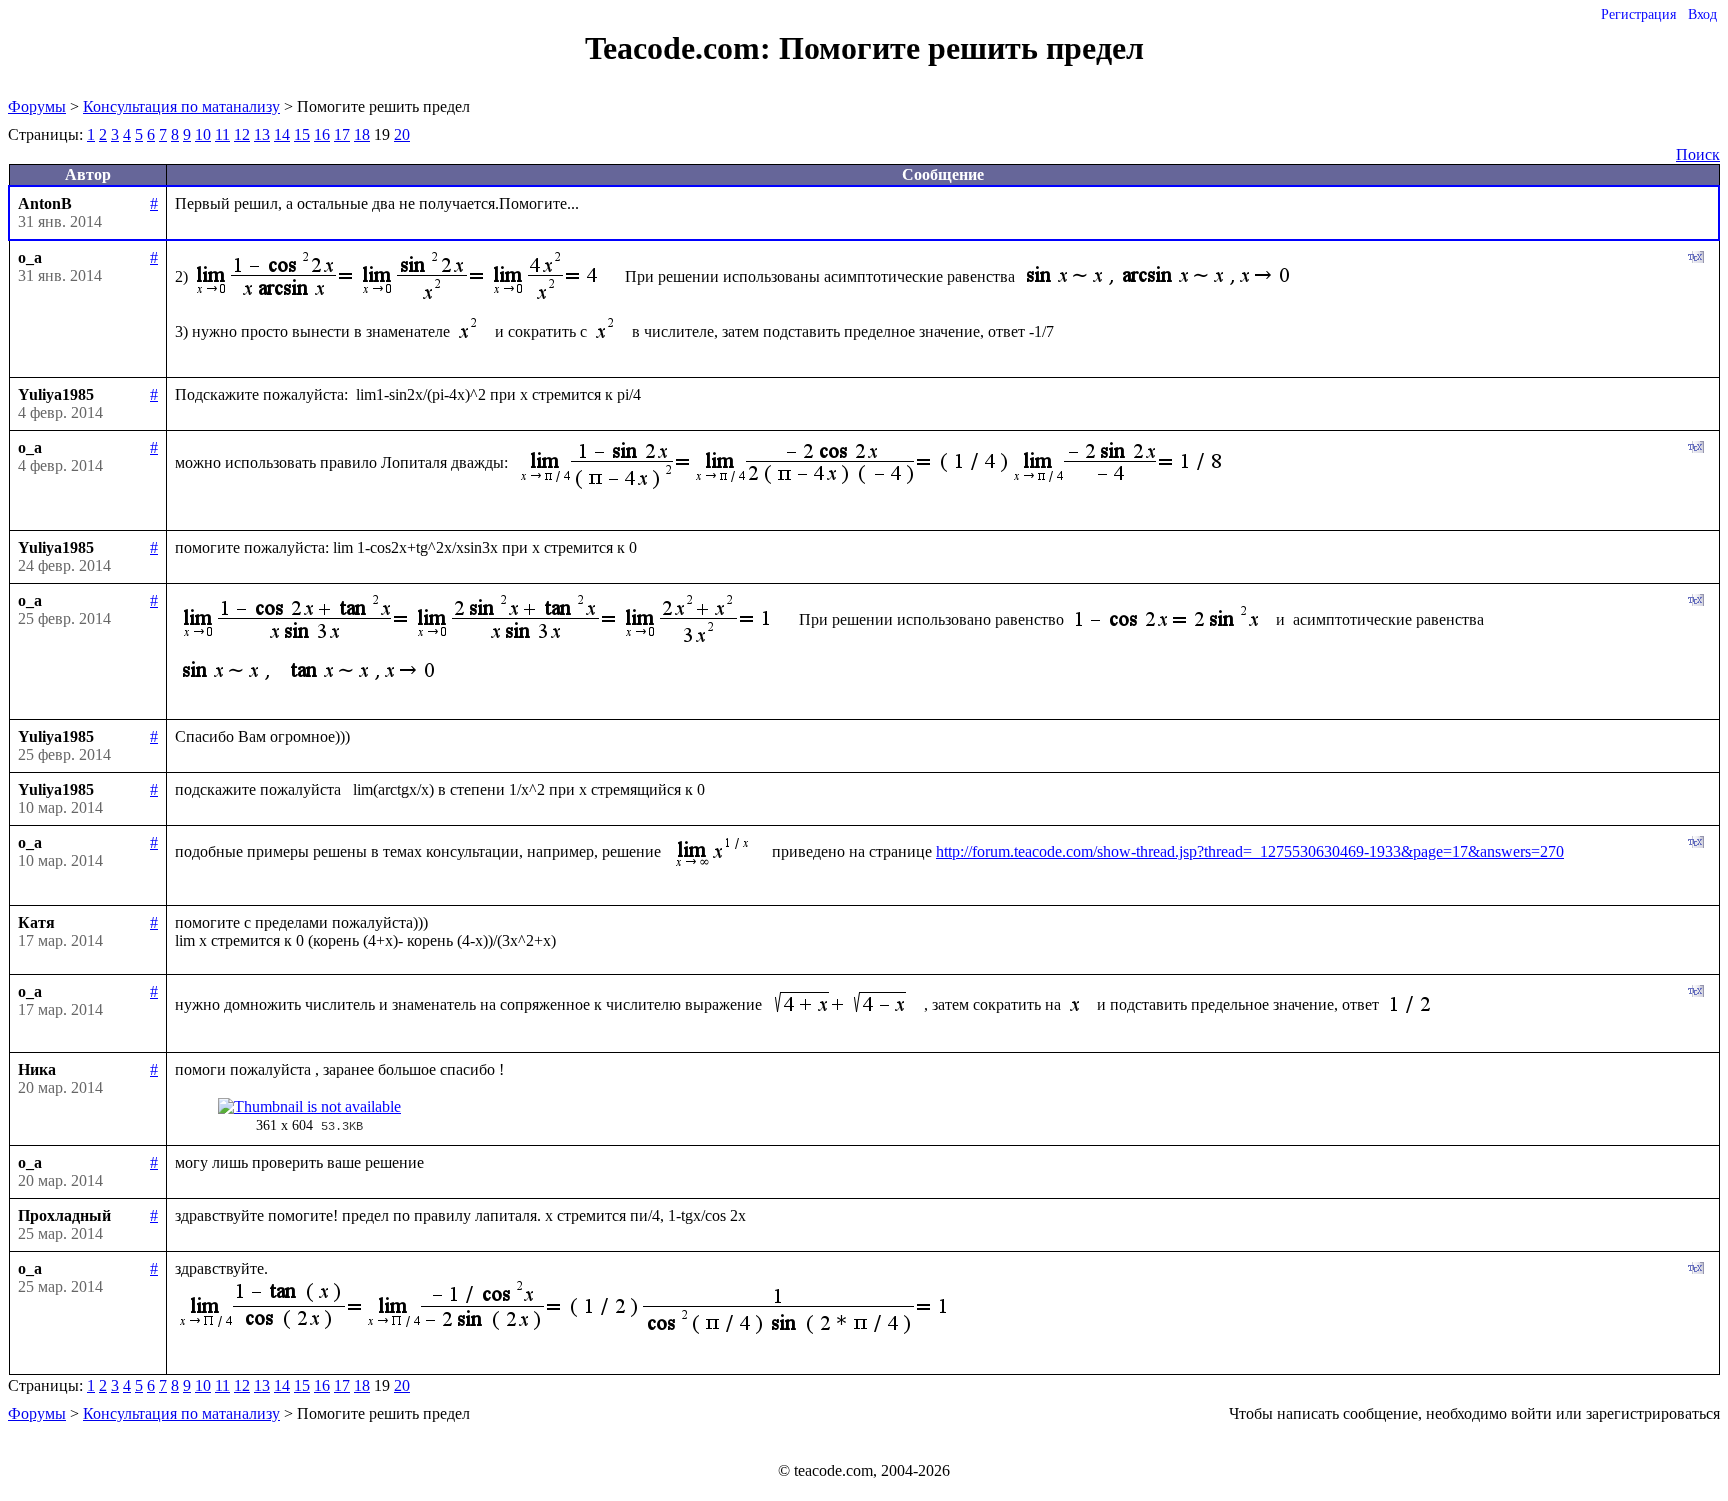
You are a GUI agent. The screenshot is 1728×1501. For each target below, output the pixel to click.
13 (262, 134)
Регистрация (1638, 14)
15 (302, 134)
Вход (1702, 14)
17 (342, 134)
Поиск (1698, 154)
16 (322, 134)
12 (242, 134)
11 (222, 134)
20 (402, 134)
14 (282, 134)
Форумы (37, 106)
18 (362, 134)
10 (203, 134)
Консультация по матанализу (181, 106)
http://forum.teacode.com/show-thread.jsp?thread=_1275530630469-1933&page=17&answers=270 (1250, 851)
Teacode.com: (682, 48)
